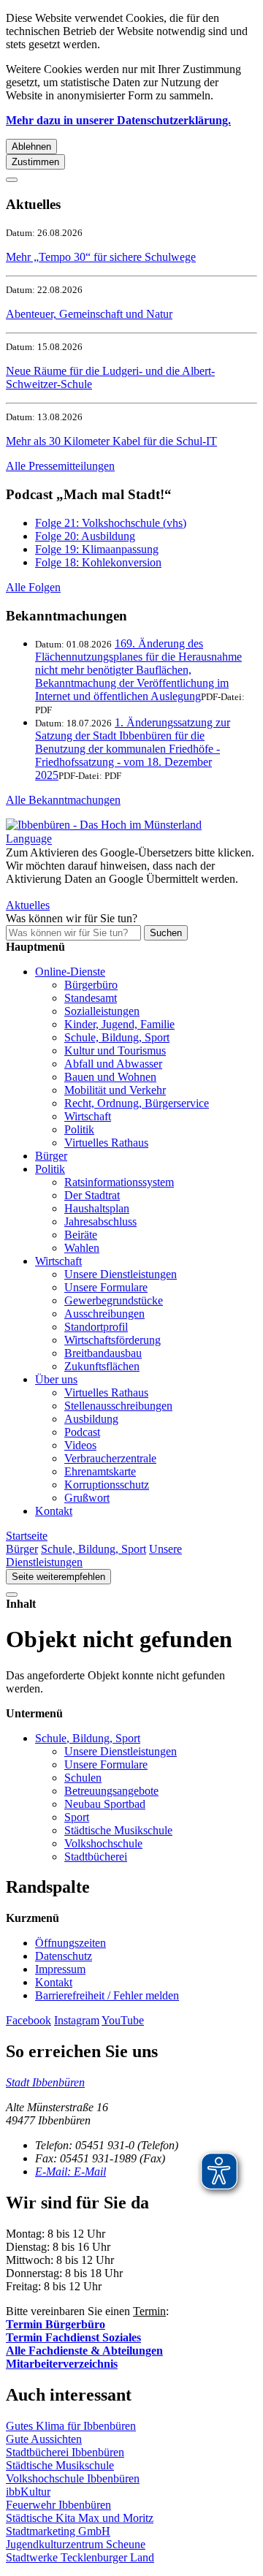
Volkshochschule (103, 1843)
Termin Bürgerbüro (56, 2324)
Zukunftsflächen (102, 1366)
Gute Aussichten (44, 2439)
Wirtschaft (88, 1116)
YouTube (123, 2020)
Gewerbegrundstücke (114, 1300)
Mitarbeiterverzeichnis (62, 2364)
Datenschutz (64, 1956)
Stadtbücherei (96, 1857)
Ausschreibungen (104, 1314)
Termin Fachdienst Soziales (73, 2337)
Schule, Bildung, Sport (117, 1037)
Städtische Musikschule (118, 1830)
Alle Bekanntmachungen (63, 800)
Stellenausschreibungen (118, 1406)
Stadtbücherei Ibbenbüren (65, 2452)
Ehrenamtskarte (100, 1471)
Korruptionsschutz (107, 1485)
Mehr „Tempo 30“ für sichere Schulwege (101, 257)
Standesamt (91, 998)
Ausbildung (91, 1419)
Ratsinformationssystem (119, 1182)
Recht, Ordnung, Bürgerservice (137, 1103)
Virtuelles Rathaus (106, 1143)
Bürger (51, 1156)
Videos (80, 1445)
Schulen (83, 1778)
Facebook (28, 2020)
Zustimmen (35, 162)
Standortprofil (96, 1327)
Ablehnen (31, 147)
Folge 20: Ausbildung (85, 536)
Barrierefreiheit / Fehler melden (107, 1995)
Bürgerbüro (91, 985)
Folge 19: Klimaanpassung (97, 549)
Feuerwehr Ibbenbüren (58, 2505)
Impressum (60, 1969)
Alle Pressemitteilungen (60, 466)
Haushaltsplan (97, 1208)
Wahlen (82, 1248)
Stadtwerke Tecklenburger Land (80, 2557)
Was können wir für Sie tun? (72, 918)
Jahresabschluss (100, 1221)
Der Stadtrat (92, 1195)
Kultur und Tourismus (115, 1050)
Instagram (77, 2020)
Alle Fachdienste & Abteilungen (84, 2351)
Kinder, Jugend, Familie (119, 1024)
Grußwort (87, 1498)
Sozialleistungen (102, 1011)
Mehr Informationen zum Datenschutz (94, 892)
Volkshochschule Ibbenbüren (73, 2478)
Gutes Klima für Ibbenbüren (71, 2426)
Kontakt (54, 1511)
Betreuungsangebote (111, 1791)
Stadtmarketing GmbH (58, 2531)
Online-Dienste (70, 972)
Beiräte (81, 1235)
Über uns (56, 1379)
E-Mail (70, 2172)
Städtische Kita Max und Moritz (80, 2518)
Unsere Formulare (106, 1287)
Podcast (82, 1432)
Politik (79, 1129)
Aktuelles (28, 905)
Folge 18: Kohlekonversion (98, 562)
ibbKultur (28, 2492)
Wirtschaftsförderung (113, 1340)
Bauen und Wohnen (110, 1077)
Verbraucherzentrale (110, 1458)
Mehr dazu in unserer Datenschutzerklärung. (118, 120)
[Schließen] (12, 180)
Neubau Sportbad (105, 1804)
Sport (77, 1817)
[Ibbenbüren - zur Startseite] (104, 825)
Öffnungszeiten (70, 1943)
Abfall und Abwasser (113, 1064)
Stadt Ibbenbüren (45, 2082)
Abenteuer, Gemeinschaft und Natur (89, 314)
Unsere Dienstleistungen (121, 1274)
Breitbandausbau (103, 1353)
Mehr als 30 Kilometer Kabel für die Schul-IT (111, 441)
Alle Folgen (33, 587)
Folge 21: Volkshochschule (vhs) (111, 523)
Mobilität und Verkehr (115, 1090)
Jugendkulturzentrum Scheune (76, 2544)
